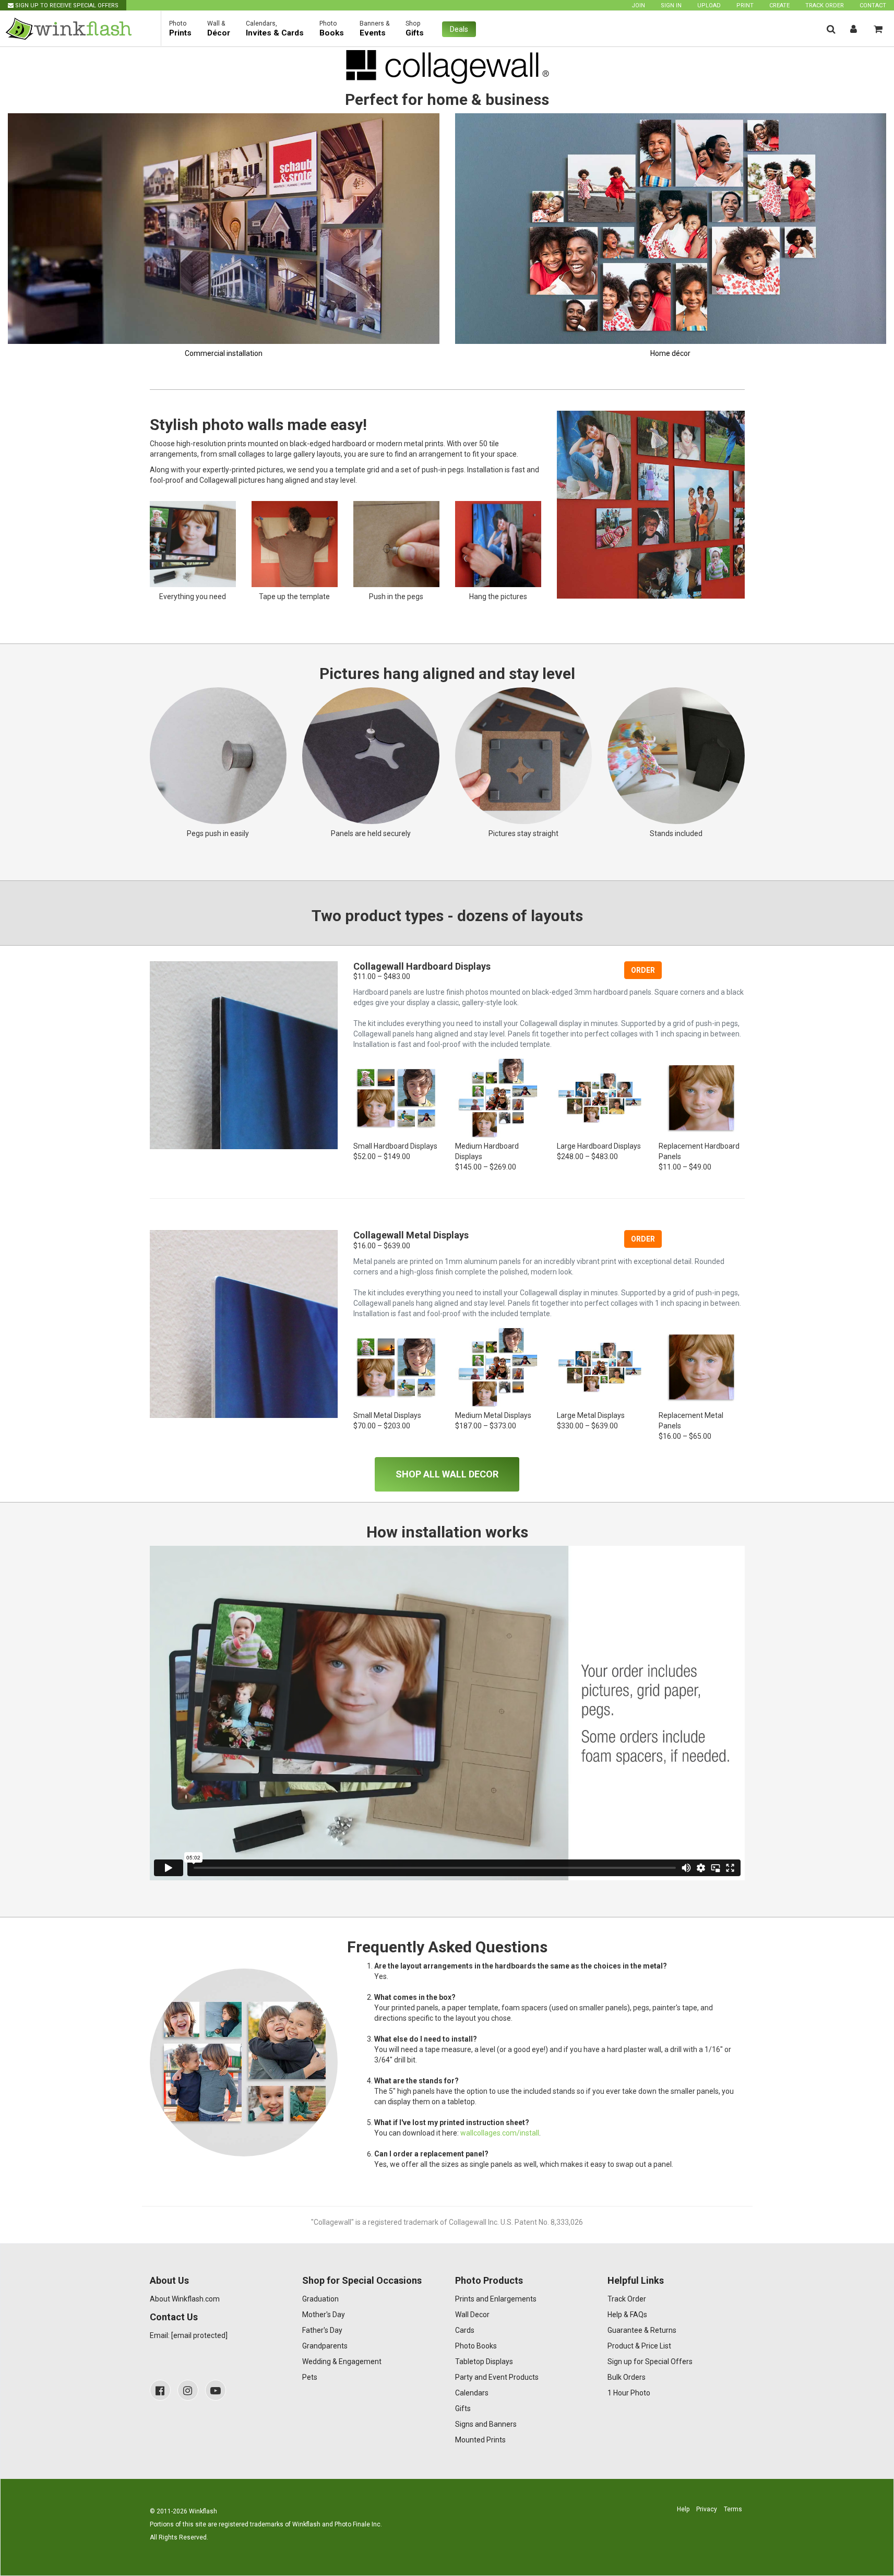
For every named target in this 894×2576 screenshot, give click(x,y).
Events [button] (375, 29)
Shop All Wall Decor (447, 1474)
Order (643, 970)
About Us (169, 2280)
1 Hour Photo (629, 2393)
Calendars (472, 2393)
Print (745, 5)
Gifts (463, 2408)
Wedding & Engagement (342, 2362)
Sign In (671, 5)
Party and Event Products (497, 2377)
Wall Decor (472, 2315)
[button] (831, 29)
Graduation (320, 2299)
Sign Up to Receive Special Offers (66, 5)
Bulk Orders (627, 2377)
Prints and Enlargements (496, 2299)
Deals (459, 29)
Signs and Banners (486, 2424)
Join (638, 5)
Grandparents (325, 2346)
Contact (873, 5)
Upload (709, 5)
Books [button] (332, 29)
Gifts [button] (415, 29)
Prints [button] (180, 29)
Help (683, 2509)
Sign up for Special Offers (650, 2362)
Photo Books (476, 2346)
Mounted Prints (480, 2440)
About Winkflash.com (185, 2299)
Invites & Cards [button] (275, 29)
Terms (733, 2509)
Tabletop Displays (484, 2362)
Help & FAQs (627, 2315)
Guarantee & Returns (642, 2330)
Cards (465, 2330)
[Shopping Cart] (878, 29)
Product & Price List (639, 2346)
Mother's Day (324, 2315)
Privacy (707, 2509)
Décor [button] (219, 29)
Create (779, 5)
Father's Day (322, 2330)
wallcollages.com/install (500, 2133)
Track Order (825, 5)
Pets (310, 2377)
